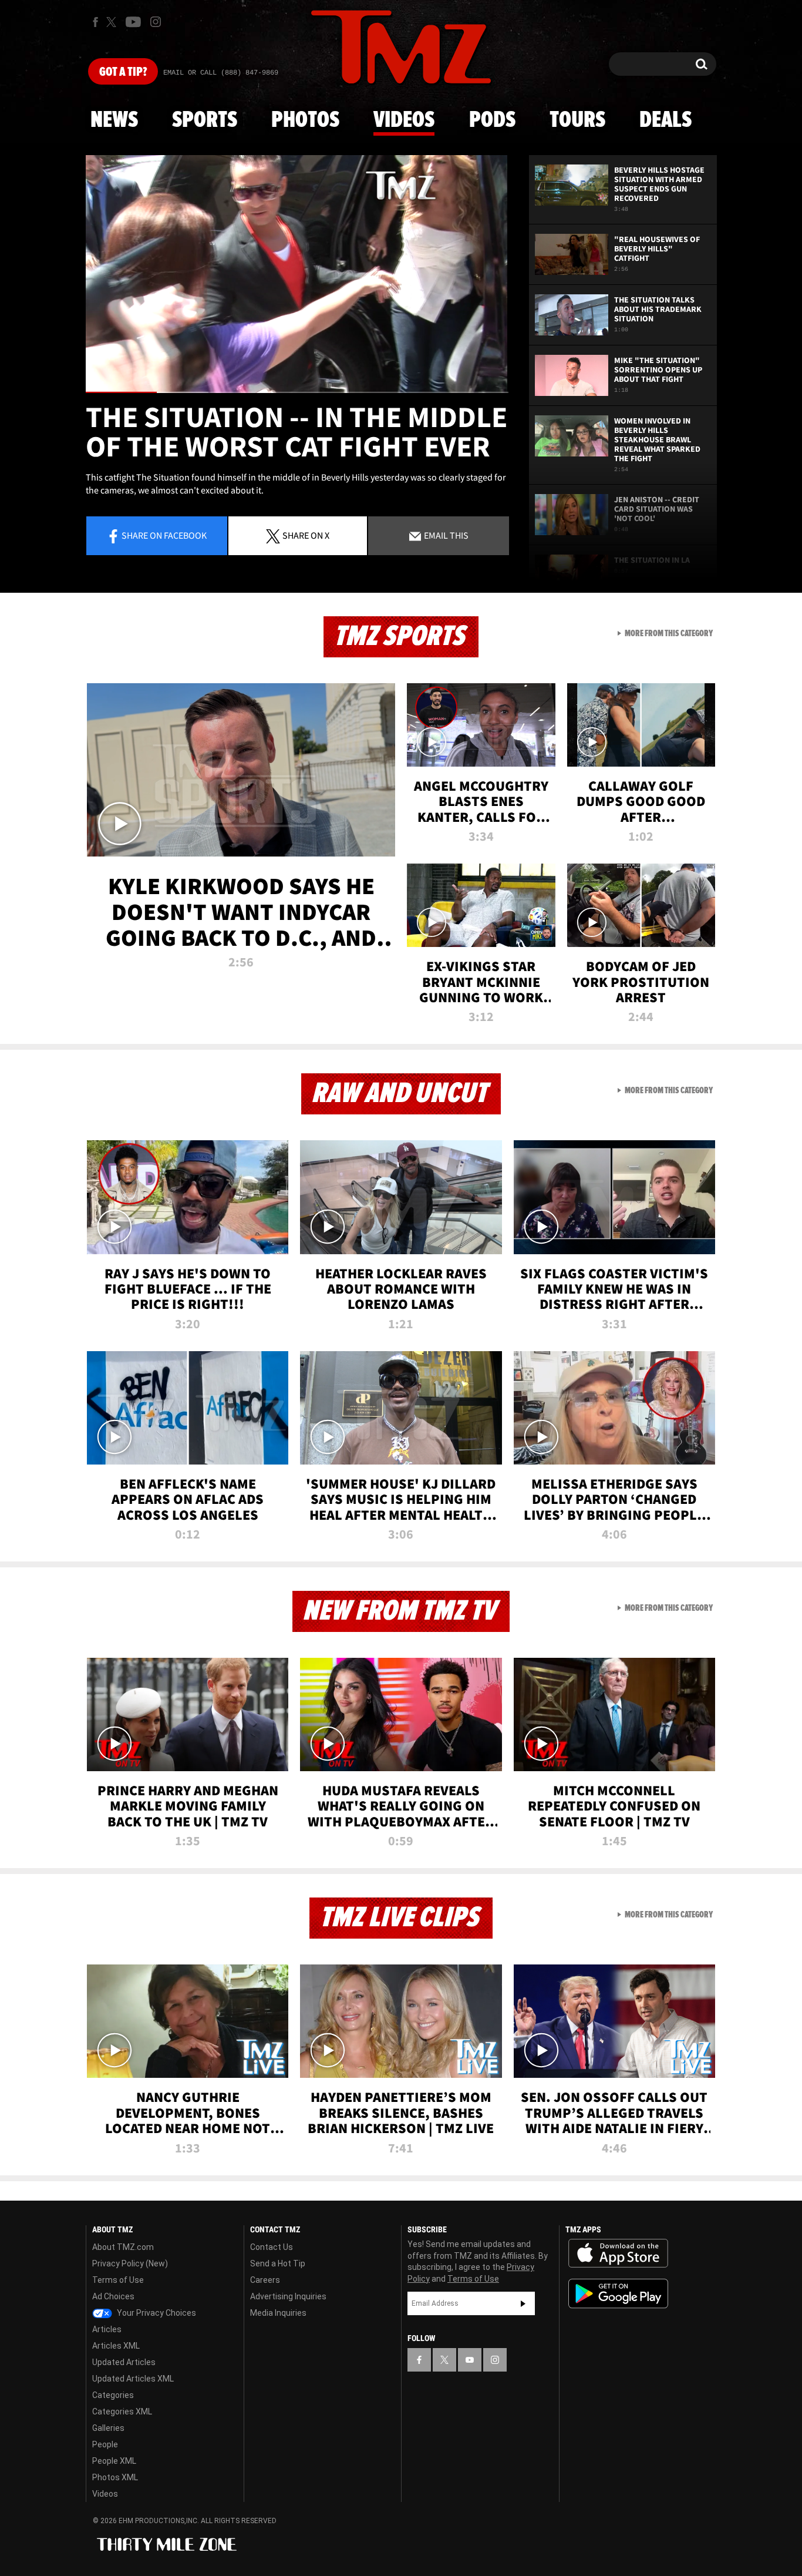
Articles (107, 2329)
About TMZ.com (123, 2247)
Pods (492, 120)
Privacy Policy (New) (130, 2263)
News (114, 120)
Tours (577, 120)
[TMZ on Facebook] (95, 22)
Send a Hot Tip (278, 2263)
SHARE (306, 535)
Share (164, 535)
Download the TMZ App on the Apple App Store (618, 2253)
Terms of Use (118, 2280)
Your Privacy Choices (156, 2313)
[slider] (297, 392)
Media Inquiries (278, 2313)
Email (445, 535)
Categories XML (122, 2412)
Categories (113, 2395)
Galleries (108, 2428)
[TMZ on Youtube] (133, 22)
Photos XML (115, 2477)
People (105, 2444)
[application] (297, 274)
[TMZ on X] (113, 22)
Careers (265, 2280)
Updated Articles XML (133, 2379)
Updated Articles (124, 2362)
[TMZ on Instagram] (156, 22)
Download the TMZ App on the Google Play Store (618, 2294)
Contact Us (272, 2247)
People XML (114, 2461)
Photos (305, 120)
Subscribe (523, 2303)
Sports (205, 120)
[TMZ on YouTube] (470, 2360)
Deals (665, 120)
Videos (404, 120)
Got (123, 72)
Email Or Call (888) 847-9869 (221, 73)
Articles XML (116, 2346)
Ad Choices (113, 2296)
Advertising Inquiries (288, 2296)
